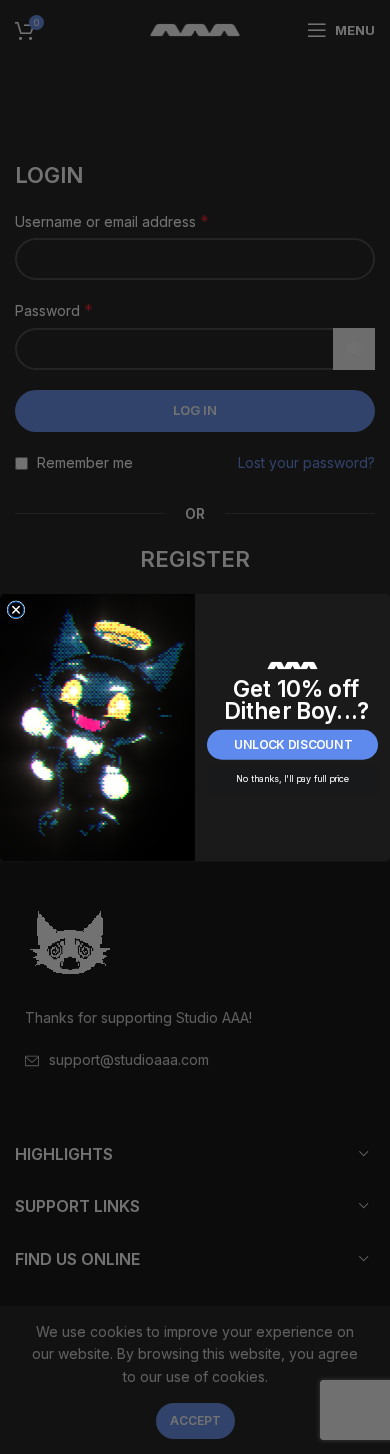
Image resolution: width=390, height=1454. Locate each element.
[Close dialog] (16, 609)
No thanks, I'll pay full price (292, 778)
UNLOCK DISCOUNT (293, 744)
